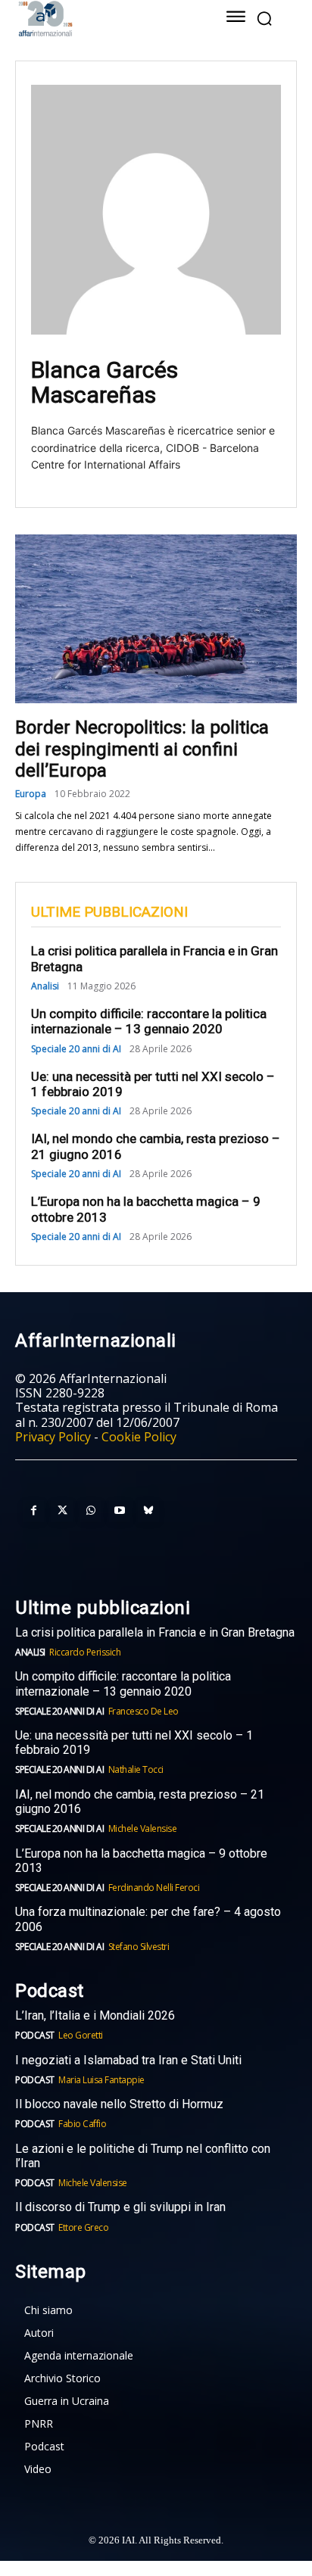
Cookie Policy (139, 1437)
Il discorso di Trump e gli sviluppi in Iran (120, 2207)
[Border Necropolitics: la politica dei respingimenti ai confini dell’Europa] (156, 619)
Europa (31, 794)
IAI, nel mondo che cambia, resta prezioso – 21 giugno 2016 (140, 1802)
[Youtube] (120, 1511)
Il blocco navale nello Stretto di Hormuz (119, 2104)
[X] (62, 1511)
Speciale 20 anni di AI (76, 1049)
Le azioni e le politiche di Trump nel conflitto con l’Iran (143, 2156)
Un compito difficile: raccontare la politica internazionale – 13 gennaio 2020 (149, 1021)
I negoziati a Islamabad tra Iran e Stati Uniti (128, 2060)
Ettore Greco (83, 2227)
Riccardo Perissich (85, 1652)
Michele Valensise (143, 1828)
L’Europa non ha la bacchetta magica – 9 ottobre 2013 (141, 1861)
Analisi (45, 986)
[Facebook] (33, 1511)
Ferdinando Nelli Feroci (154, 1888)
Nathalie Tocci (136, 1769)
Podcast (35, 2035)
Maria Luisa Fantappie (101, 2080)
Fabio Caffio (82, 2124)
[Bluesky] (148, 1511)
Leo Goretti (81, 2035)
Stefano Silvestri (139, 1947)
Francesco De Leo (144, 1711)
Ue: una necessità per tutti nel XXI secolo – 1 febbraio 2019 (153, 1084)
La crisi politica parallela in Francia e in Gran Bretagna (155, 1632)
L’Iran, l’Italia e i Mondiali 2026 (95, 2015)
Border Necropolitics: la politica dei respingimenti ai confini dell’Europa (142, 749)
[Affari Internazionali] (101, 19)
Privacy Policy (53, 1437)
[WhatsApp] (91, 1511)
